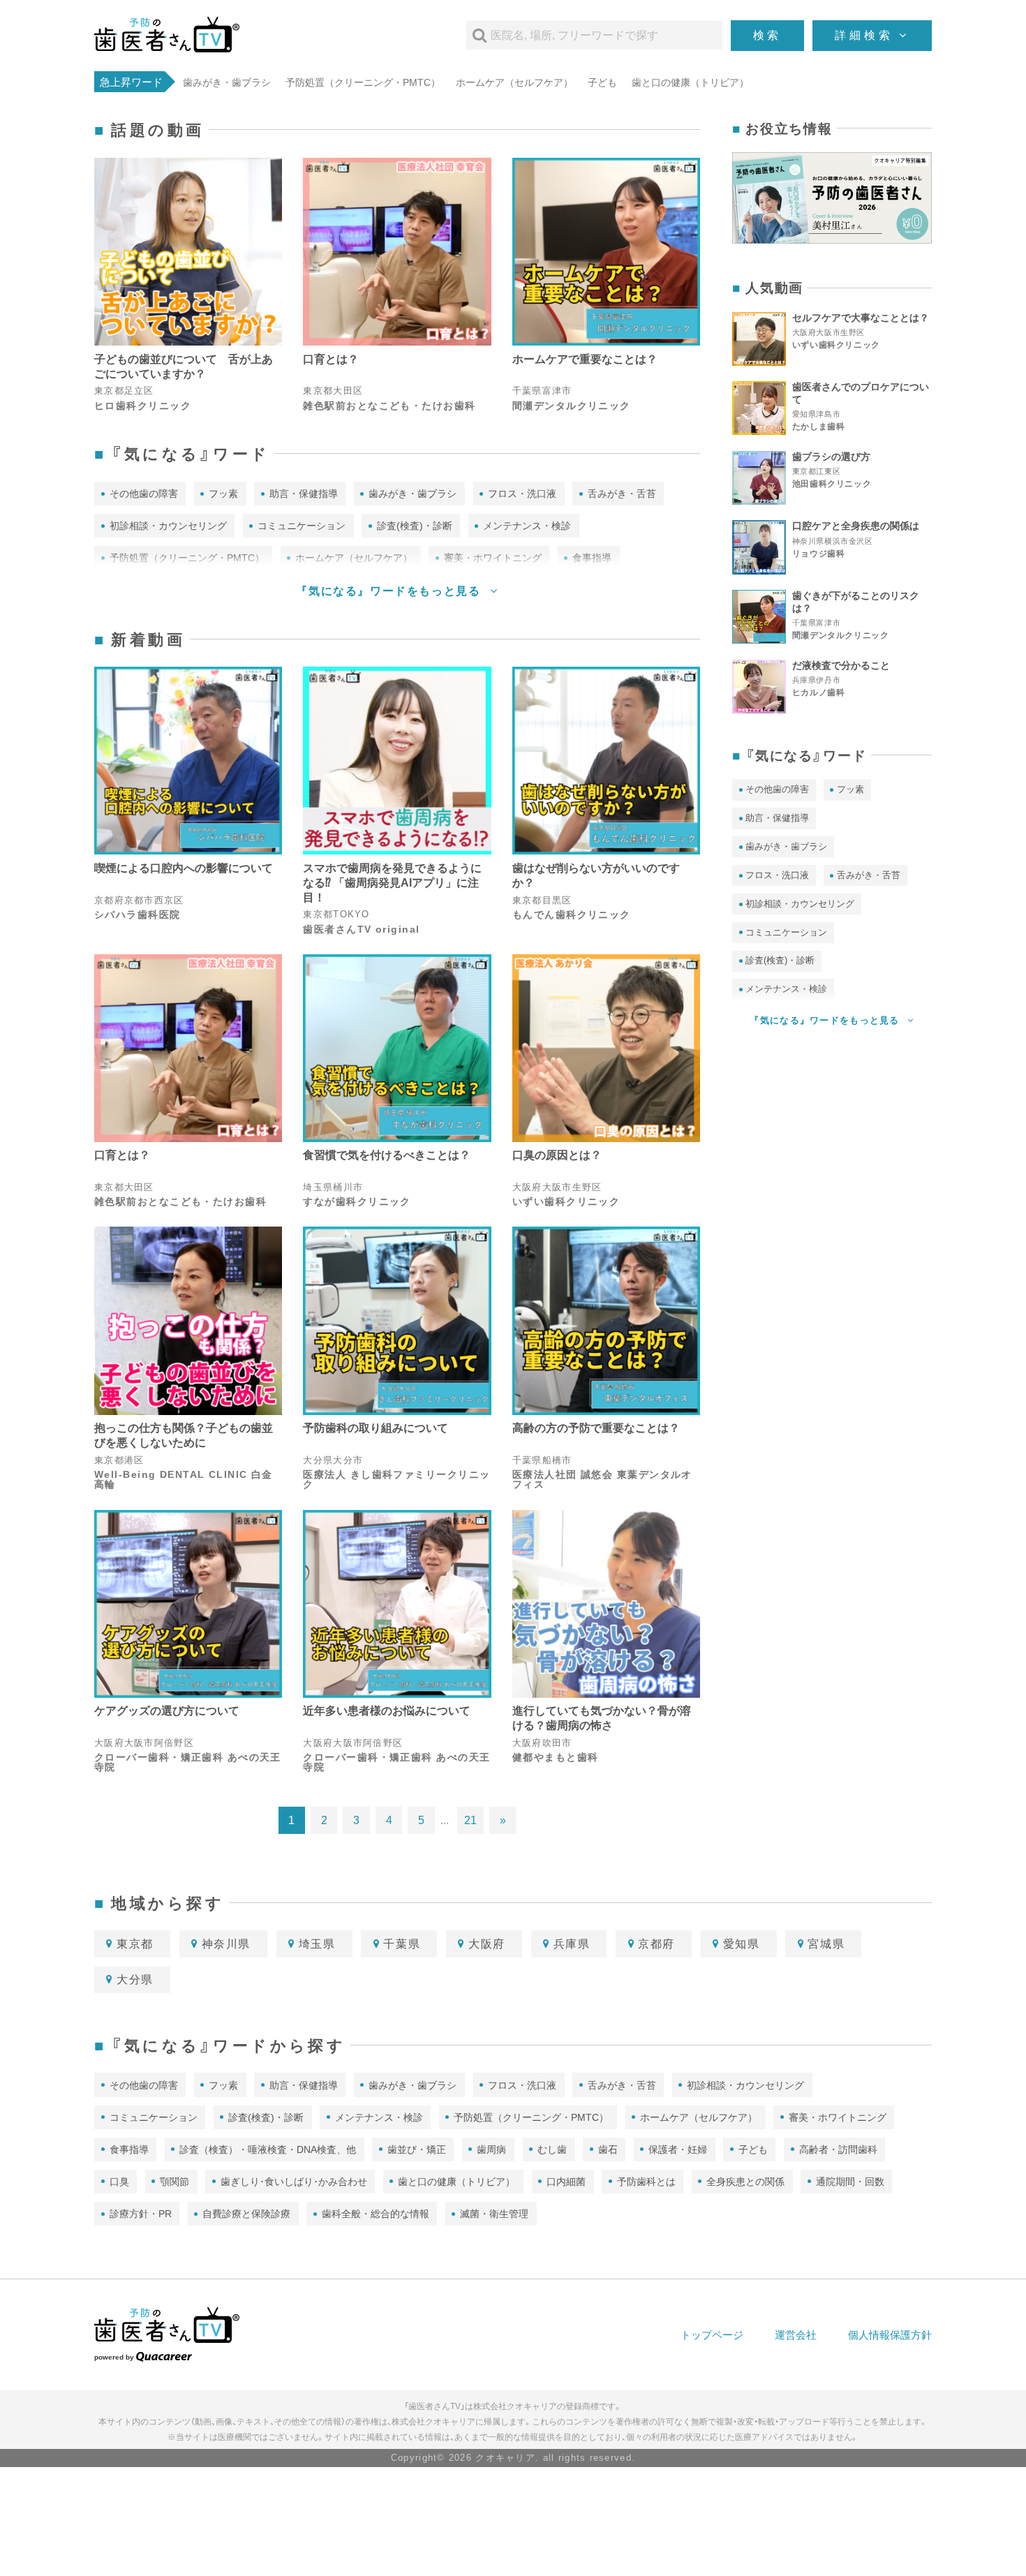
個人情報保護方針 (890, 2335)
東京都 (135, 1944)
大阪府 (487, 1944)
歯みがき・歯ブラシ (227, 82)
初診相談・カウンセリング (168, 526)
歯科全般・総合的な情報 (376, 2214)
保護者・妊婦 (678, 2149)
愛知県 (742, 1944)
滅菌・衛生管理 (494, 2214)
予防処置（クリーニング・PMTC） (363, 82)
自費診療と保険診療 (246, 2214)
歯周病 (491, 2149)
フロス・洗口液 (522, 494)
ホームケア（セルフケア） (514, 82)
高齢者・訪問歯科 (838, 2149)
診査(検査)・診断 (415, 526)
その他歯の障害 (144, 494)
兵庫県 (572, 1944)
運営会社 (796, 2335)
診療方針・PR (141, 2214)
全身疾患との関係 (745, 2182)
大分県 (135, 1979)
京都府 (656, 1944)
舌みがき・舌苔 (622, 494)
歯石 (608, 2149)
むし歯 (552, 2149)
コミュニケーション (302, 526)
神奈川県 (226, 1944)
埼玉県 (317, 1944)
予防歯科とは (646, 2182)
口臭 (119, 2182)
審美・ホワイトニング (838, 2117)
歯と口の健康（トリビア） (690, 82)
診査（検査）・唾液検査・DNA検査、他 (268, 2149)
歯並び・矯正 (417, 2149)
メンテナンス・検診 (527, 526)
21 (470, 1820)
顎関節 (174, 2182)
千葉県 (402, 1944)
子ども (602, 82)
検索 (768, 35)
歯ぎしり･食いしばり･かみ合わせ (294, 2182)
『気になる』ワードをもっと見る (390, 591)
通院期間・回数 (850, 2182)
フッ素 (223, 494)
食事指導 (129, 2149)
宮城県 (826, 1944)
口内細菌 (566, 2182)
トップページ (712, 2335)
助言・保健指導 (304, 494)
